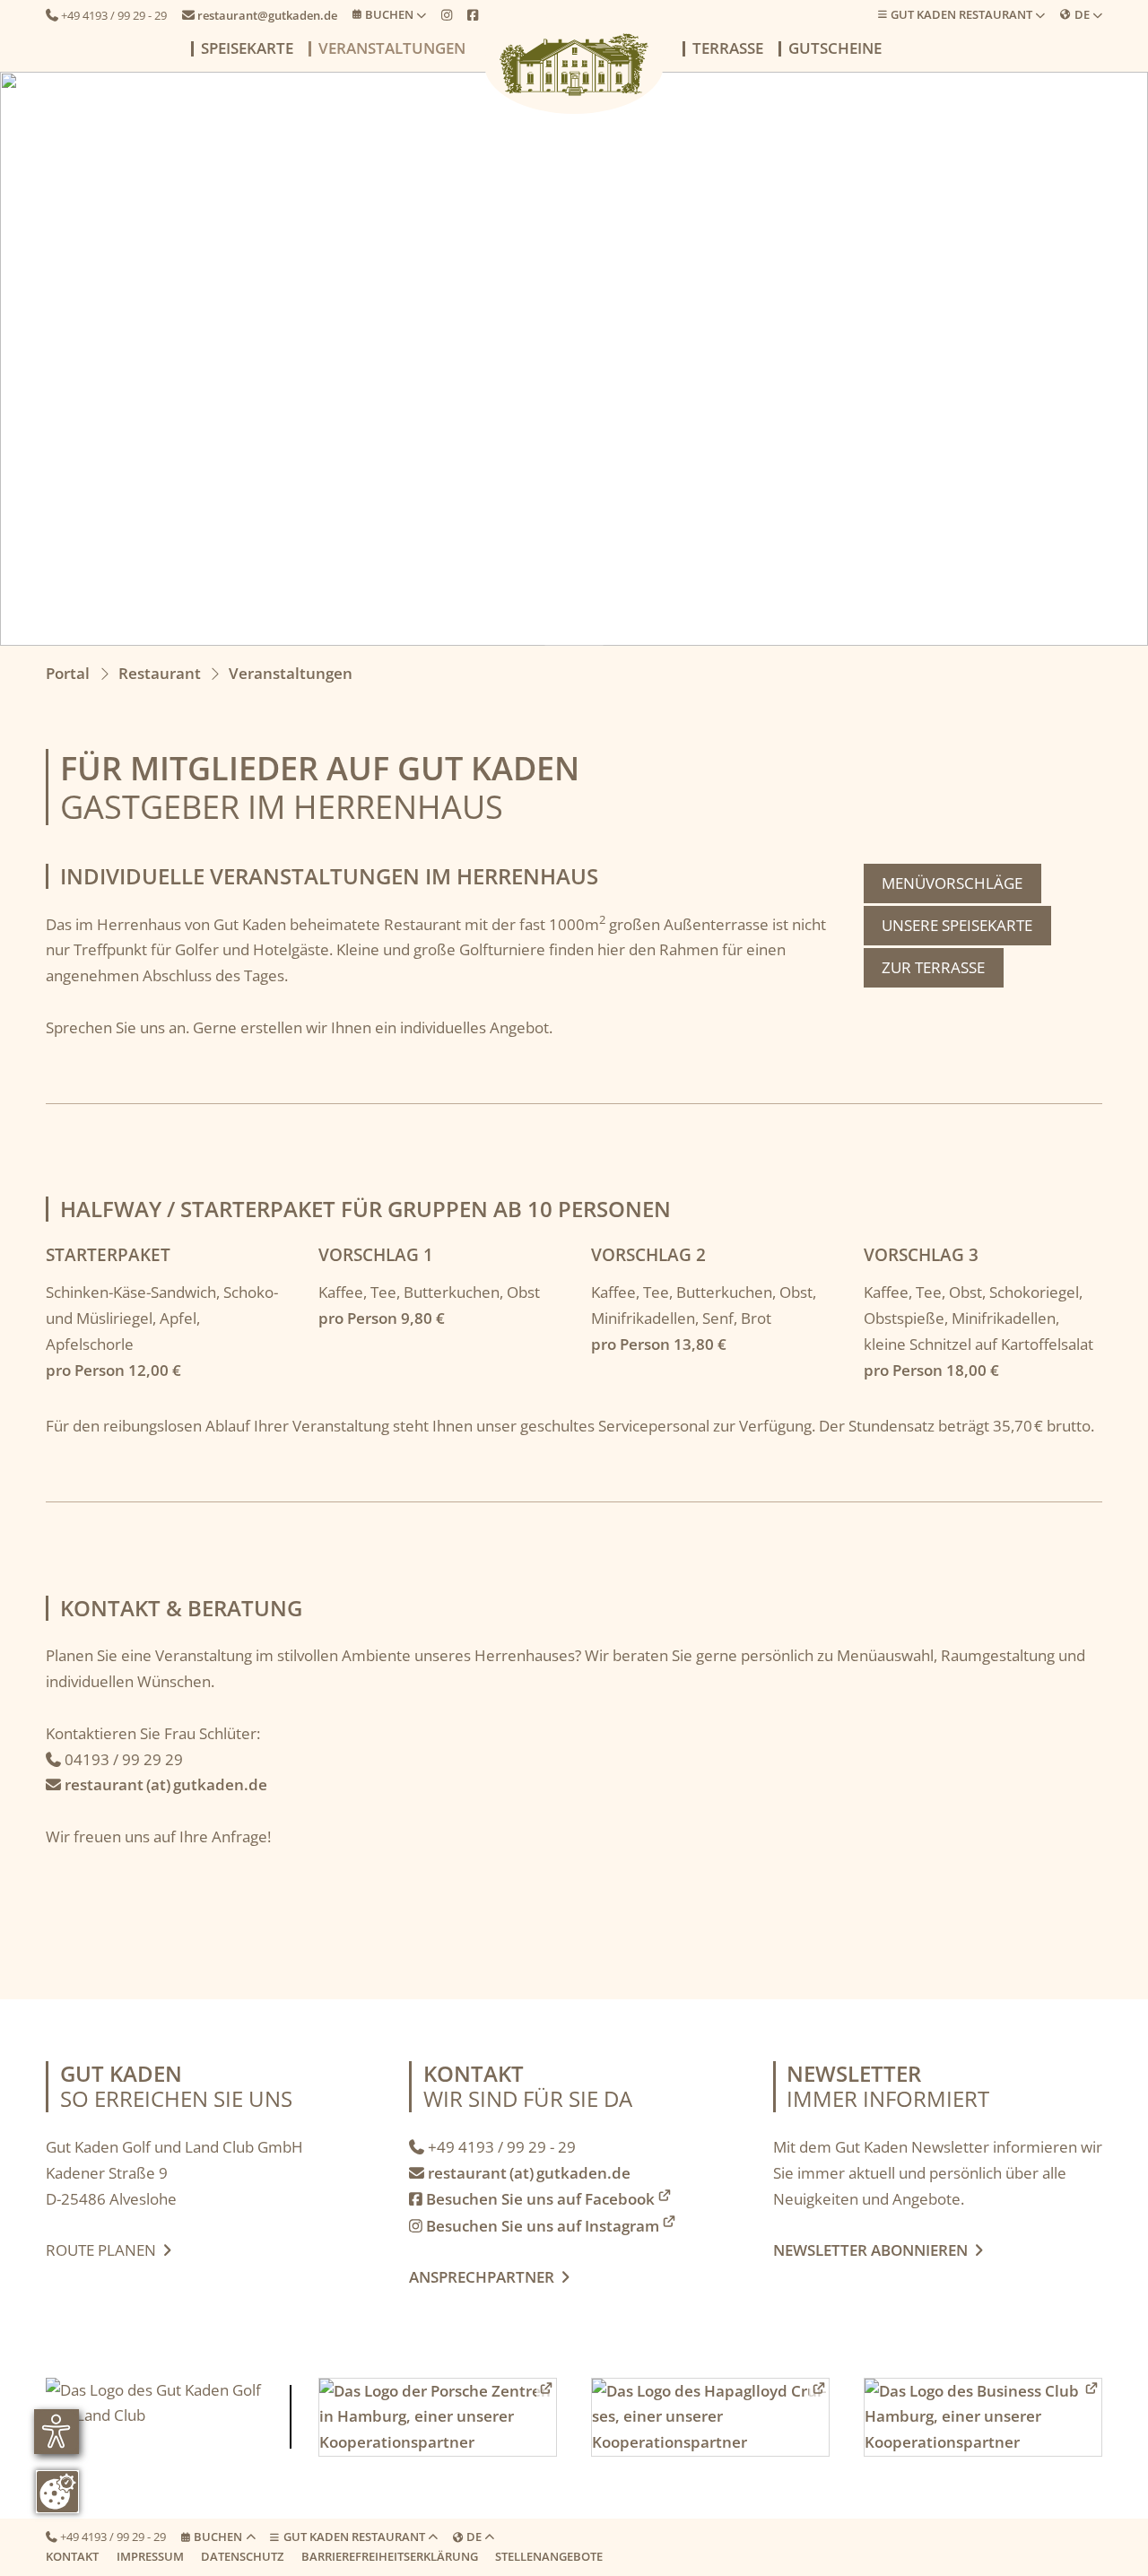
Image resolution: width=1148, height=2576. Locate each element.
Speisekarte (247, 49)
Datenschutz (242, 2556)
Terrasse (728, 49)
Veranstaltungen (392, 49)
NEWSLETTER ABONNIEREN (874, 2250)
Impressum (150, 2556)
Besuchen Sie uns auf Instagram (534, 2226)
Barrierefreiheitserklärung (390, 2556)
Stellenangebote (549, 2556)
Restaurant (160, 673)
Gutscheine (835, 49)
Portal (68, 673)
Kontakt (72, 2556)
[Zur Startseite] (574, 65)
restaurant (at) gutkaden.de (157, 1784)
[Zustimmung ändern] (57, 2492)
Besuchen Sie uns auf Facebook (532, 2199)
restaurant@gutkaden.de (260, 15)
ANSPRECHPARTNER (489, 2277)
